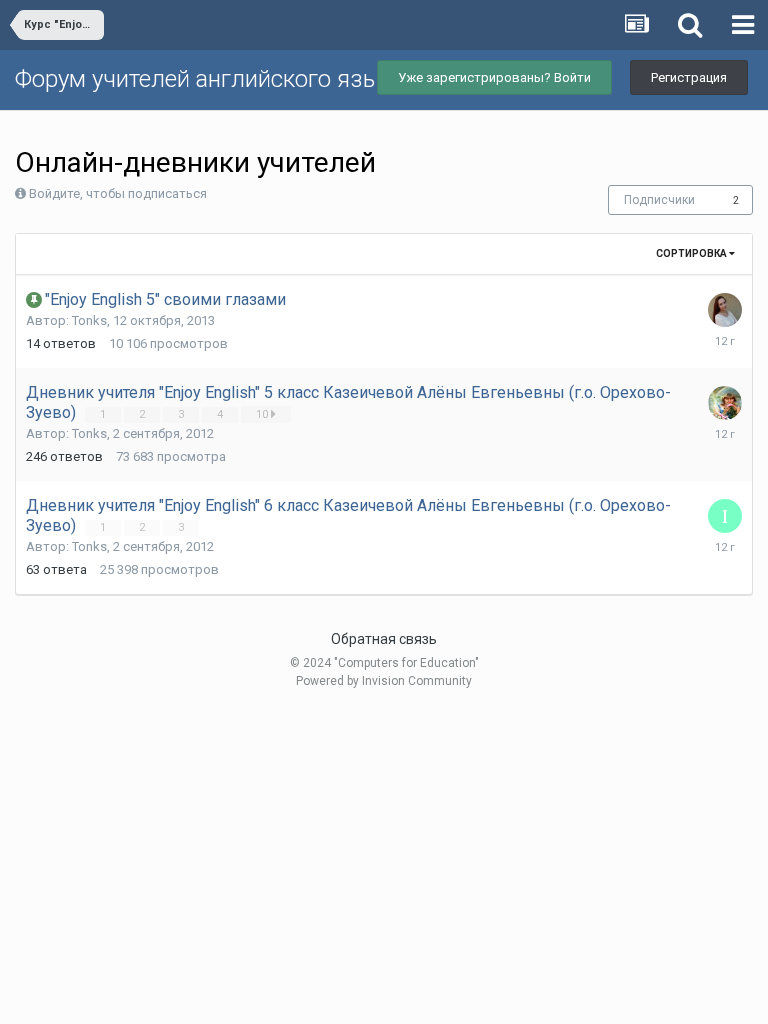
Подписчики (659, 200)
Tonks (89, 320)
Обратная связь (384, 639)
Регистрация (689, 77)
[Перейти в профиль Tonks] (725, 310)
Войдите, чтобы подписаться (118, 193)
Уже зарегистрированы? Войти (494, 77)
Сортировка (692, 253)
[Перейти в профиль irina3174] (725, 516)
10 (263, 414)
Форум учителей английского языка (210, 79)
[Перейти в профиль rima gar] (725, 403)
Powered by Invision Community (384, 681)
